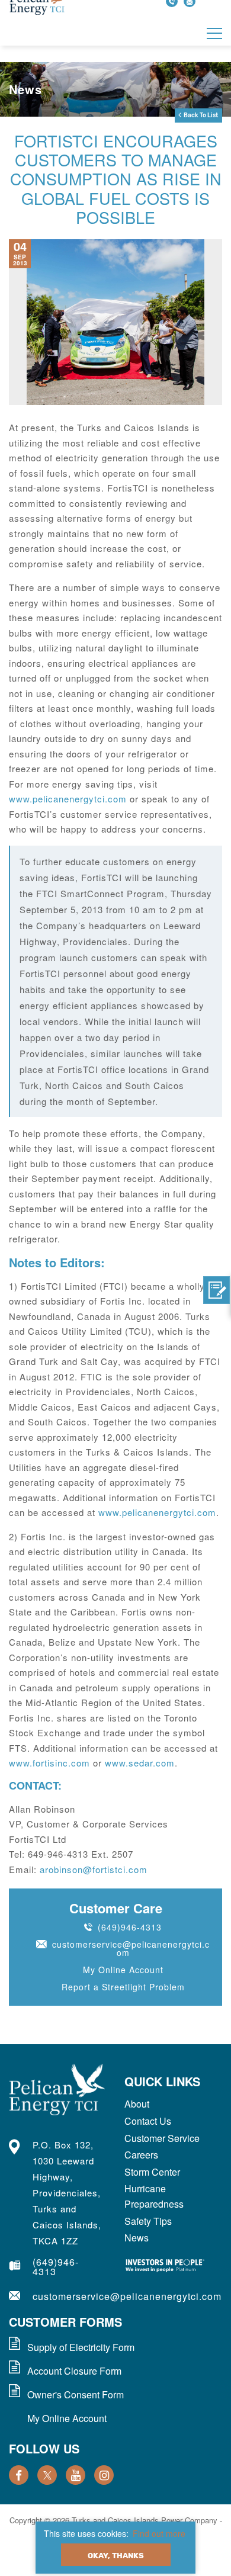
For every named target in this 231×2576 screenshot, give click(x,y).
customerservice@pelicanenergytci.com (131, 1948)
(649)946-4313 (130, 1927)
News (137, 2238)
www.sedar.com (140, 1763)
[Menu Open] (214, 33)
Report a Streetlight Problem (123, 1987)
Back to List (201, 115)
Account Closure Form (74, 2371)
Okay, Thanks (116, 2556)
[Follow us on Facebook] (19, 2475)
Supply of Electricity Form (81, 2347)
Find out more (159, 2533)
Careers (141, 2155)
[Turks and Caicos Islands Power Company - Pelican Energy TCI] (58, 2090)
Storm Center (152, 2172)
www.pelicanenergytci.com (68, 799)
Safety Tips (148, 2221)
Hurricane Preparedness (154, 2196)
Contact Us (148, 2121)
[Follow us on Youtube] (76, 2475)
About (137, 2104)
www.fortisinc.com (49, 1763)
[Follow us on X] (47, 2475)
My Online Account (123, 1970)
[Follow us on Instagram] (104, 2475)
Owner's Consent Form (76, 2394)
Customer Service (162, 2138)
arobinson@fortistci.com (94, 1869)
